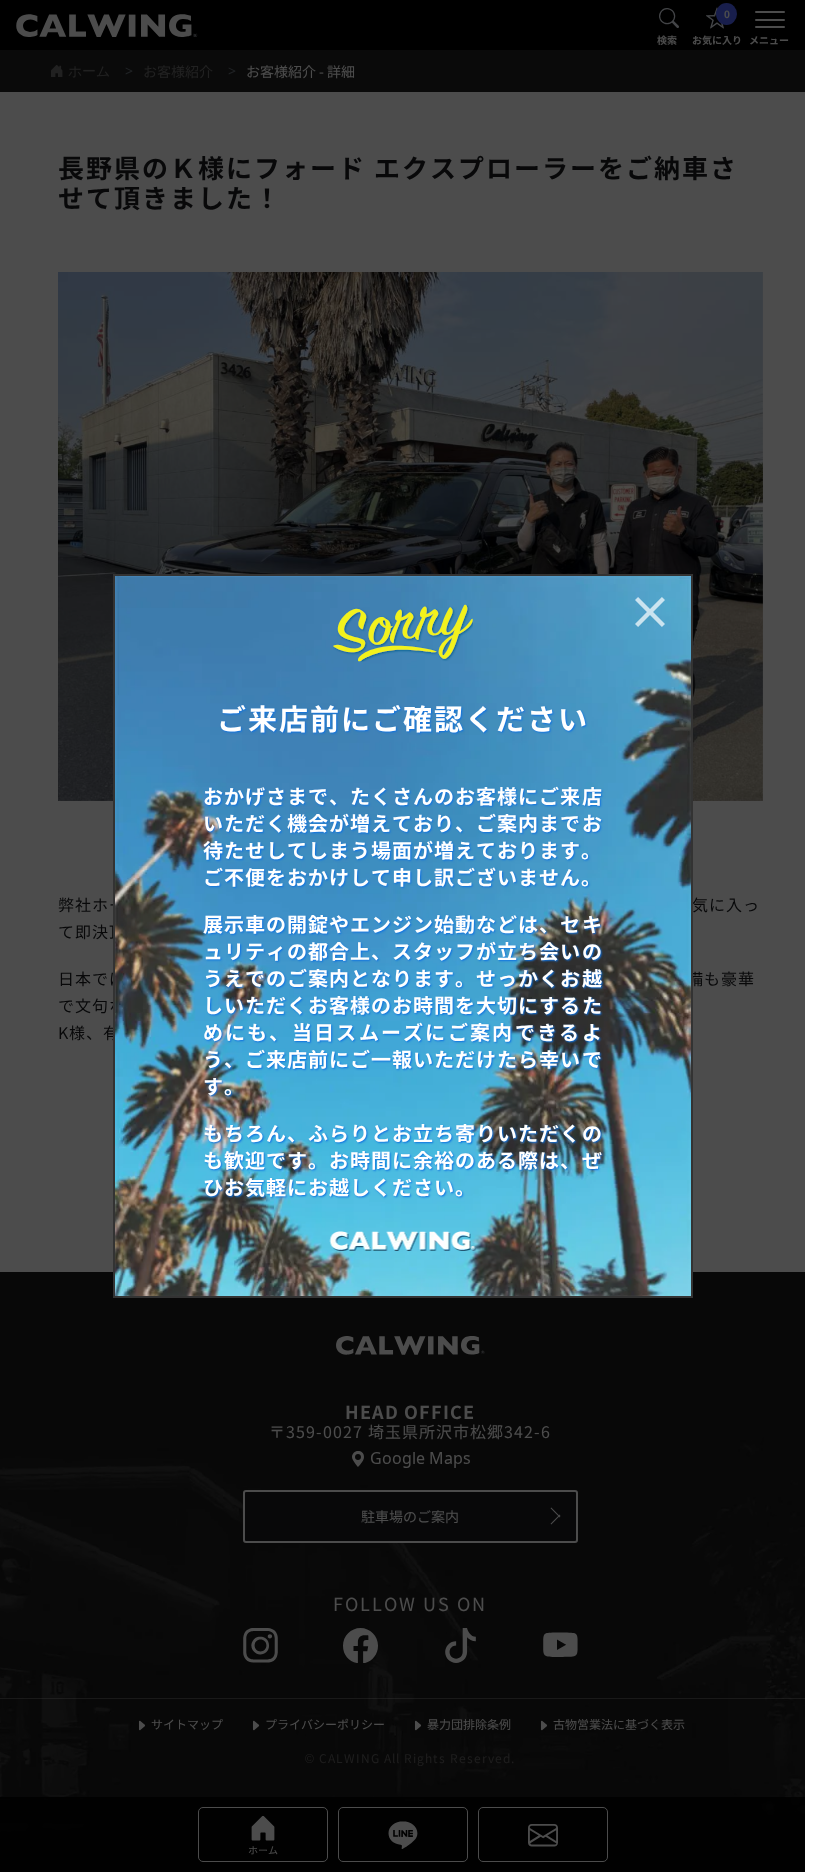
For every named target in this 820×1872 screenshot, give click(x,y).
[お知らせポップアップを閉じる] (650, 612)
